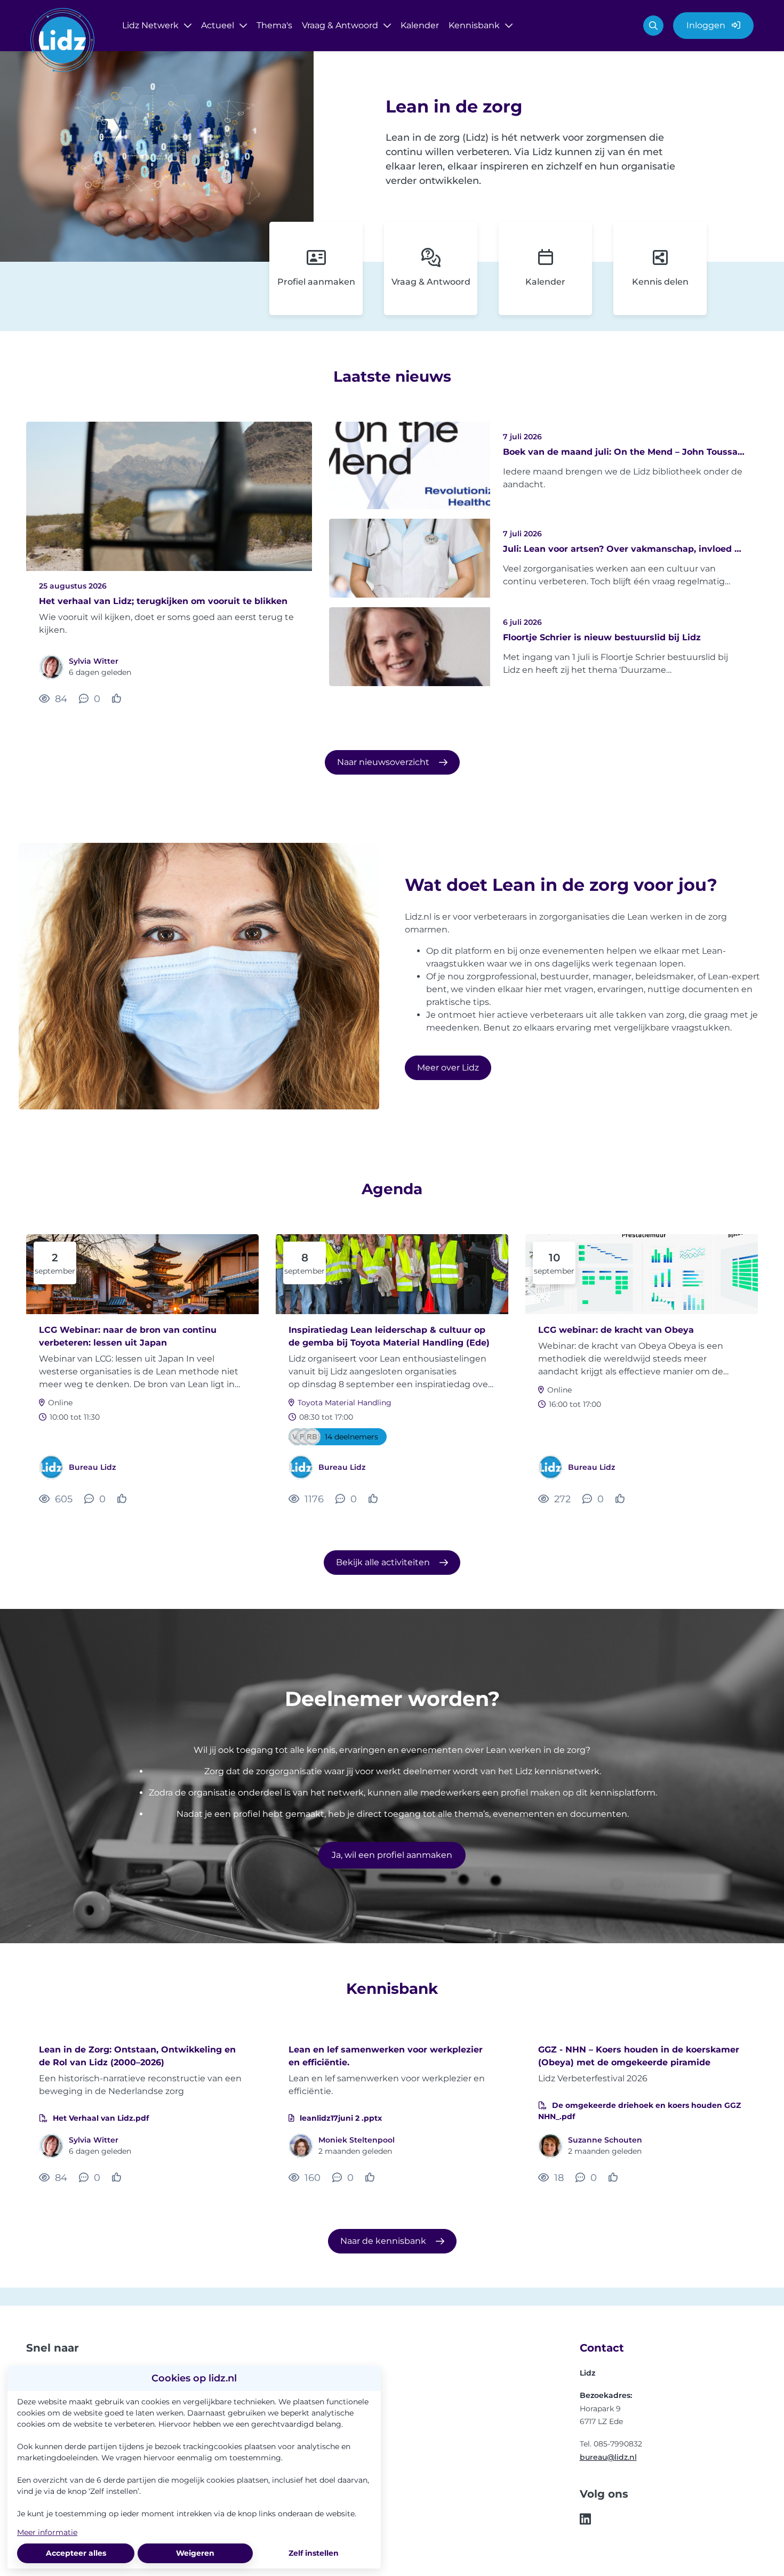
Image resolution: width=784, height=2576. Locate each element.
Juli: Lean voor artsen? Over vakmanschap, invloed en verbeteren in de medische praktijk (624, 549)
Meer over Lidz (448, 1068)
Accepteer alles (76, 2553)
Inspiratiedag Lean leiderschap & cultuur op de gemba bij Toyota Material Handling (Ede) (389, 1336)
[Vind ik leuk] (118, 699)
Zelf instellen (314, 2553)
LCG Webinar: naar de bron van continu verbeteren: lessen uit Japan (128, 1336)
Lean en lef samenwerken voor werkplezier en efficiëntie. (386, 2056)
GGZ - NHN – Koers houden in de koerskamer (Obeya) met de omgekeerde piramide (639, 2056)
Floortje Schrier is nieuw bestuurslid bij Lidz (602, 637)
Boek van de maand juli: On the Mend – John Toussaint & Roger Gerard (624, 452)
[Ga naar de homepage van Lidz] (62, 42)
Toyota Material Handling (345, 1403)
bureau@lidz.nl (608, 2457)
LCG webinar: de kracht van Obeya (616, 1330)
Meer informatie (47, 2532)
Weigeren (195, 2553)
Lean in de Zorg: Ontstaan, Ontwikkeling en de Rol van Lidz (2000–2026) (137, 2056)
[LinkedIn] (585, 2520)
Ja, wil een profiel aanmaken (392, 1855)
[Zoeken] (653, 26)
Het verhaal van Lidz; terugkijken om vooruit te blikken (163, 601)
